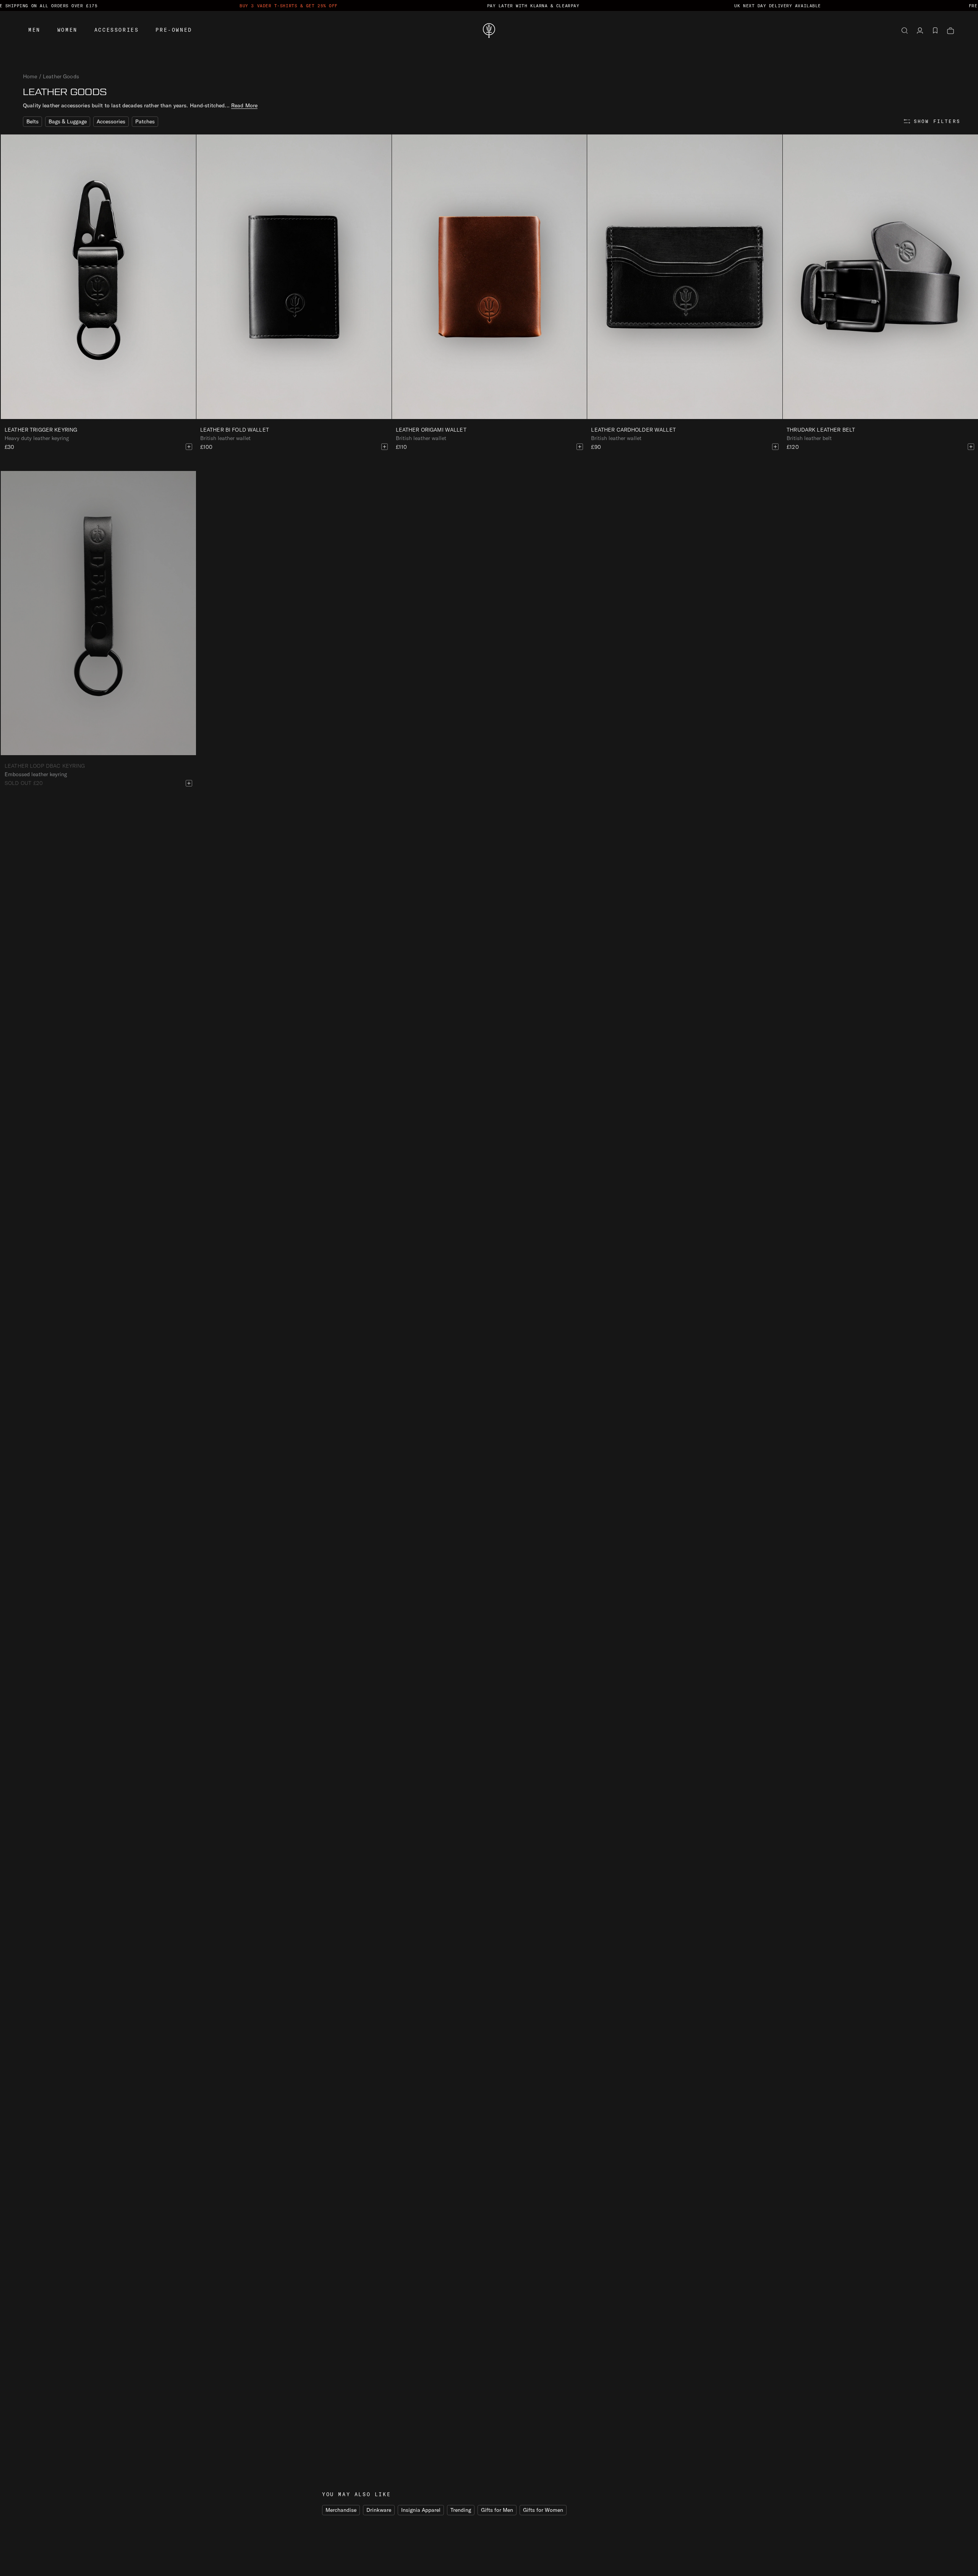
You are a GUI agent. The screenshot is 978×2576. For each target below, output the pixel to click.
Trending (461, 2510)
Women (67, 30)
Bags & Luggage (68, 121)
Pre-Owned (174, 30)
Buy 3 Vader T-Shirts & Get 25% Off (289, 6)
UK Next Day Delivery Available (778, 6)
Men (34, 30)
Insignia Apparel (421, 2510)
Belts (32, 121)
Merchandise (341, 2510)
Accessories (117, 30)
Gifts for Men (497, 2510)
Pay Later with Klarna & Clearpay (533, 6)
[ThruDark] (489, 31)
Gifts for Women (543, 2510)
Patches (145, 121)
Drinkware (379, 2510)
